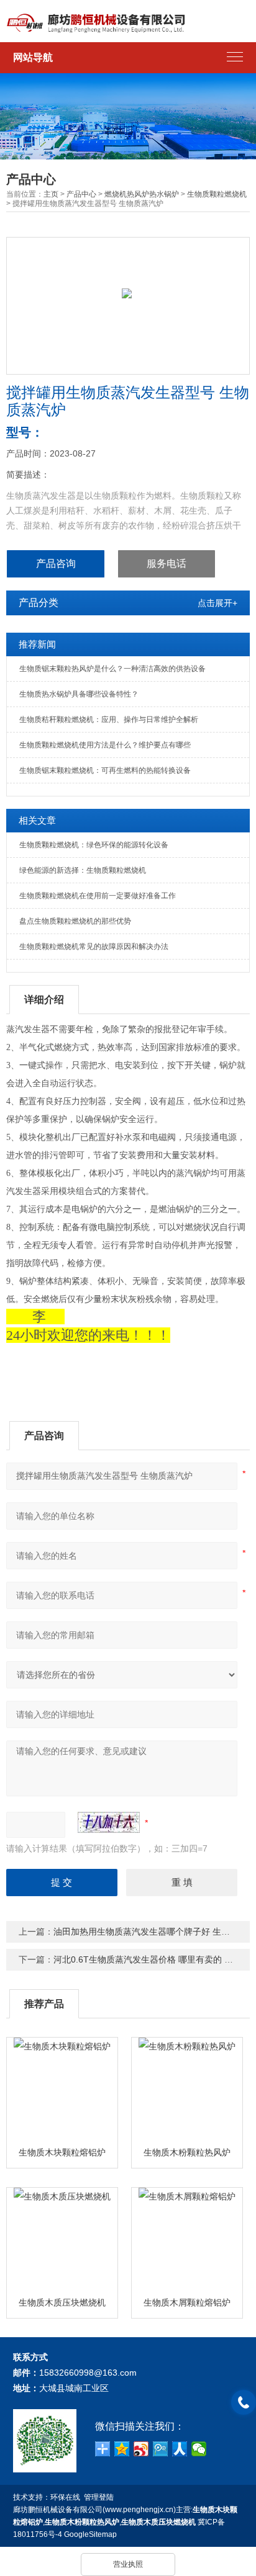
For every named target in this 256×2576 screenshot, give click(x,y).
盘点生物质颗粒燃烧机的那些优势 (75, 921)
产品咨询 (56, 564)
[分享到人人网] (180, 2449)
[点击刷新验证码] (109, 1822)
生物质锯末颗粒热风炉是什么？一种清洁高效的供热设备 (112, 669)
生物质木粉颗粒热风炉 (187, 2152)
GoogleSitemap (90, 2534)
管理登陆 (99, 2497)
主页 (51, 194)
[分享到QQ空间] (122, 2449)
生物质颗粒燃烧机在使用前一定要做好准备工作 (98, 896)
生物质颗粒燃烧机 (217, 194)
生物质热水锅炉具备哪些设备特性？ (79, 694)
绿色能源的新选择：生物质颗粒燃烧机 (83, 870)
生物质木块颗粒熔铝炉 (62, 2152)
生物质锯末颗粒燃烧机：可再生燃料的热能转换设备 (105, 770)
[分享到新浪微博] (141, 2449)
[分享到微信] (199, 2449)
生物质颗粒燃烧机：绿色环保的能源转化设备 (94, 845)
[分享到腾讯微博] (161, 2449)
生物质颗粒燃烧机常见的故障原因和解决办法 (94, 947)
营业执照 (128, 2564)
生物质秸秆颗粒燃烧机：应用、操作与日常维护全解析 (109, 720)
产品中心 (81, 194)
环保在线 (65, 2497)
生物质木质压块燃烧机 (62, 2302)
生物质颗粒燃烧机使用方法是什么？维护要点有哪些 (105, 745)
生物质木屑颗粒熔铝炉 (187, 2302)
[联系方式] (244, 2402)
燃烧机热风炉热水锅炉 (142, 194)
